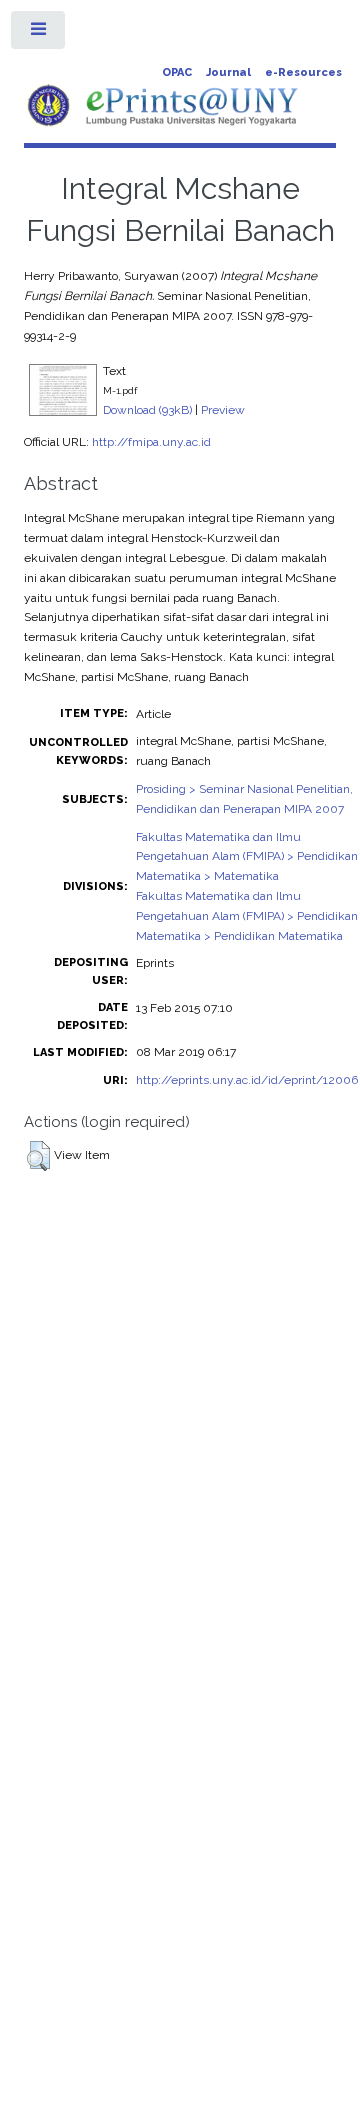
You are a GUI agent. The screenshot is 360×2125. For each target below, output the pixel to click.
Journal (228, 72)
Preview (223, 410)
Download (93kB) (147, 410)
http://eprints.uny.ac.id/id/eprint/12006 (247, 1080)
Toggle (39, 34)
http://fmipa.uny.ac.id (151, 442)
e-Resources (303, 72)
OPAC (177, 72)
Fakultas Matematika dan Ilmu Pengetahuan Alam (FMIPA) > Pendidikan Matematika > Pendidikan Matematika (247, 916)
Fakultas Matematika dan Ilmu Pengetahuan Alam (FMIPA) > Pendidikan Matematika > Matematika (247, 857)
